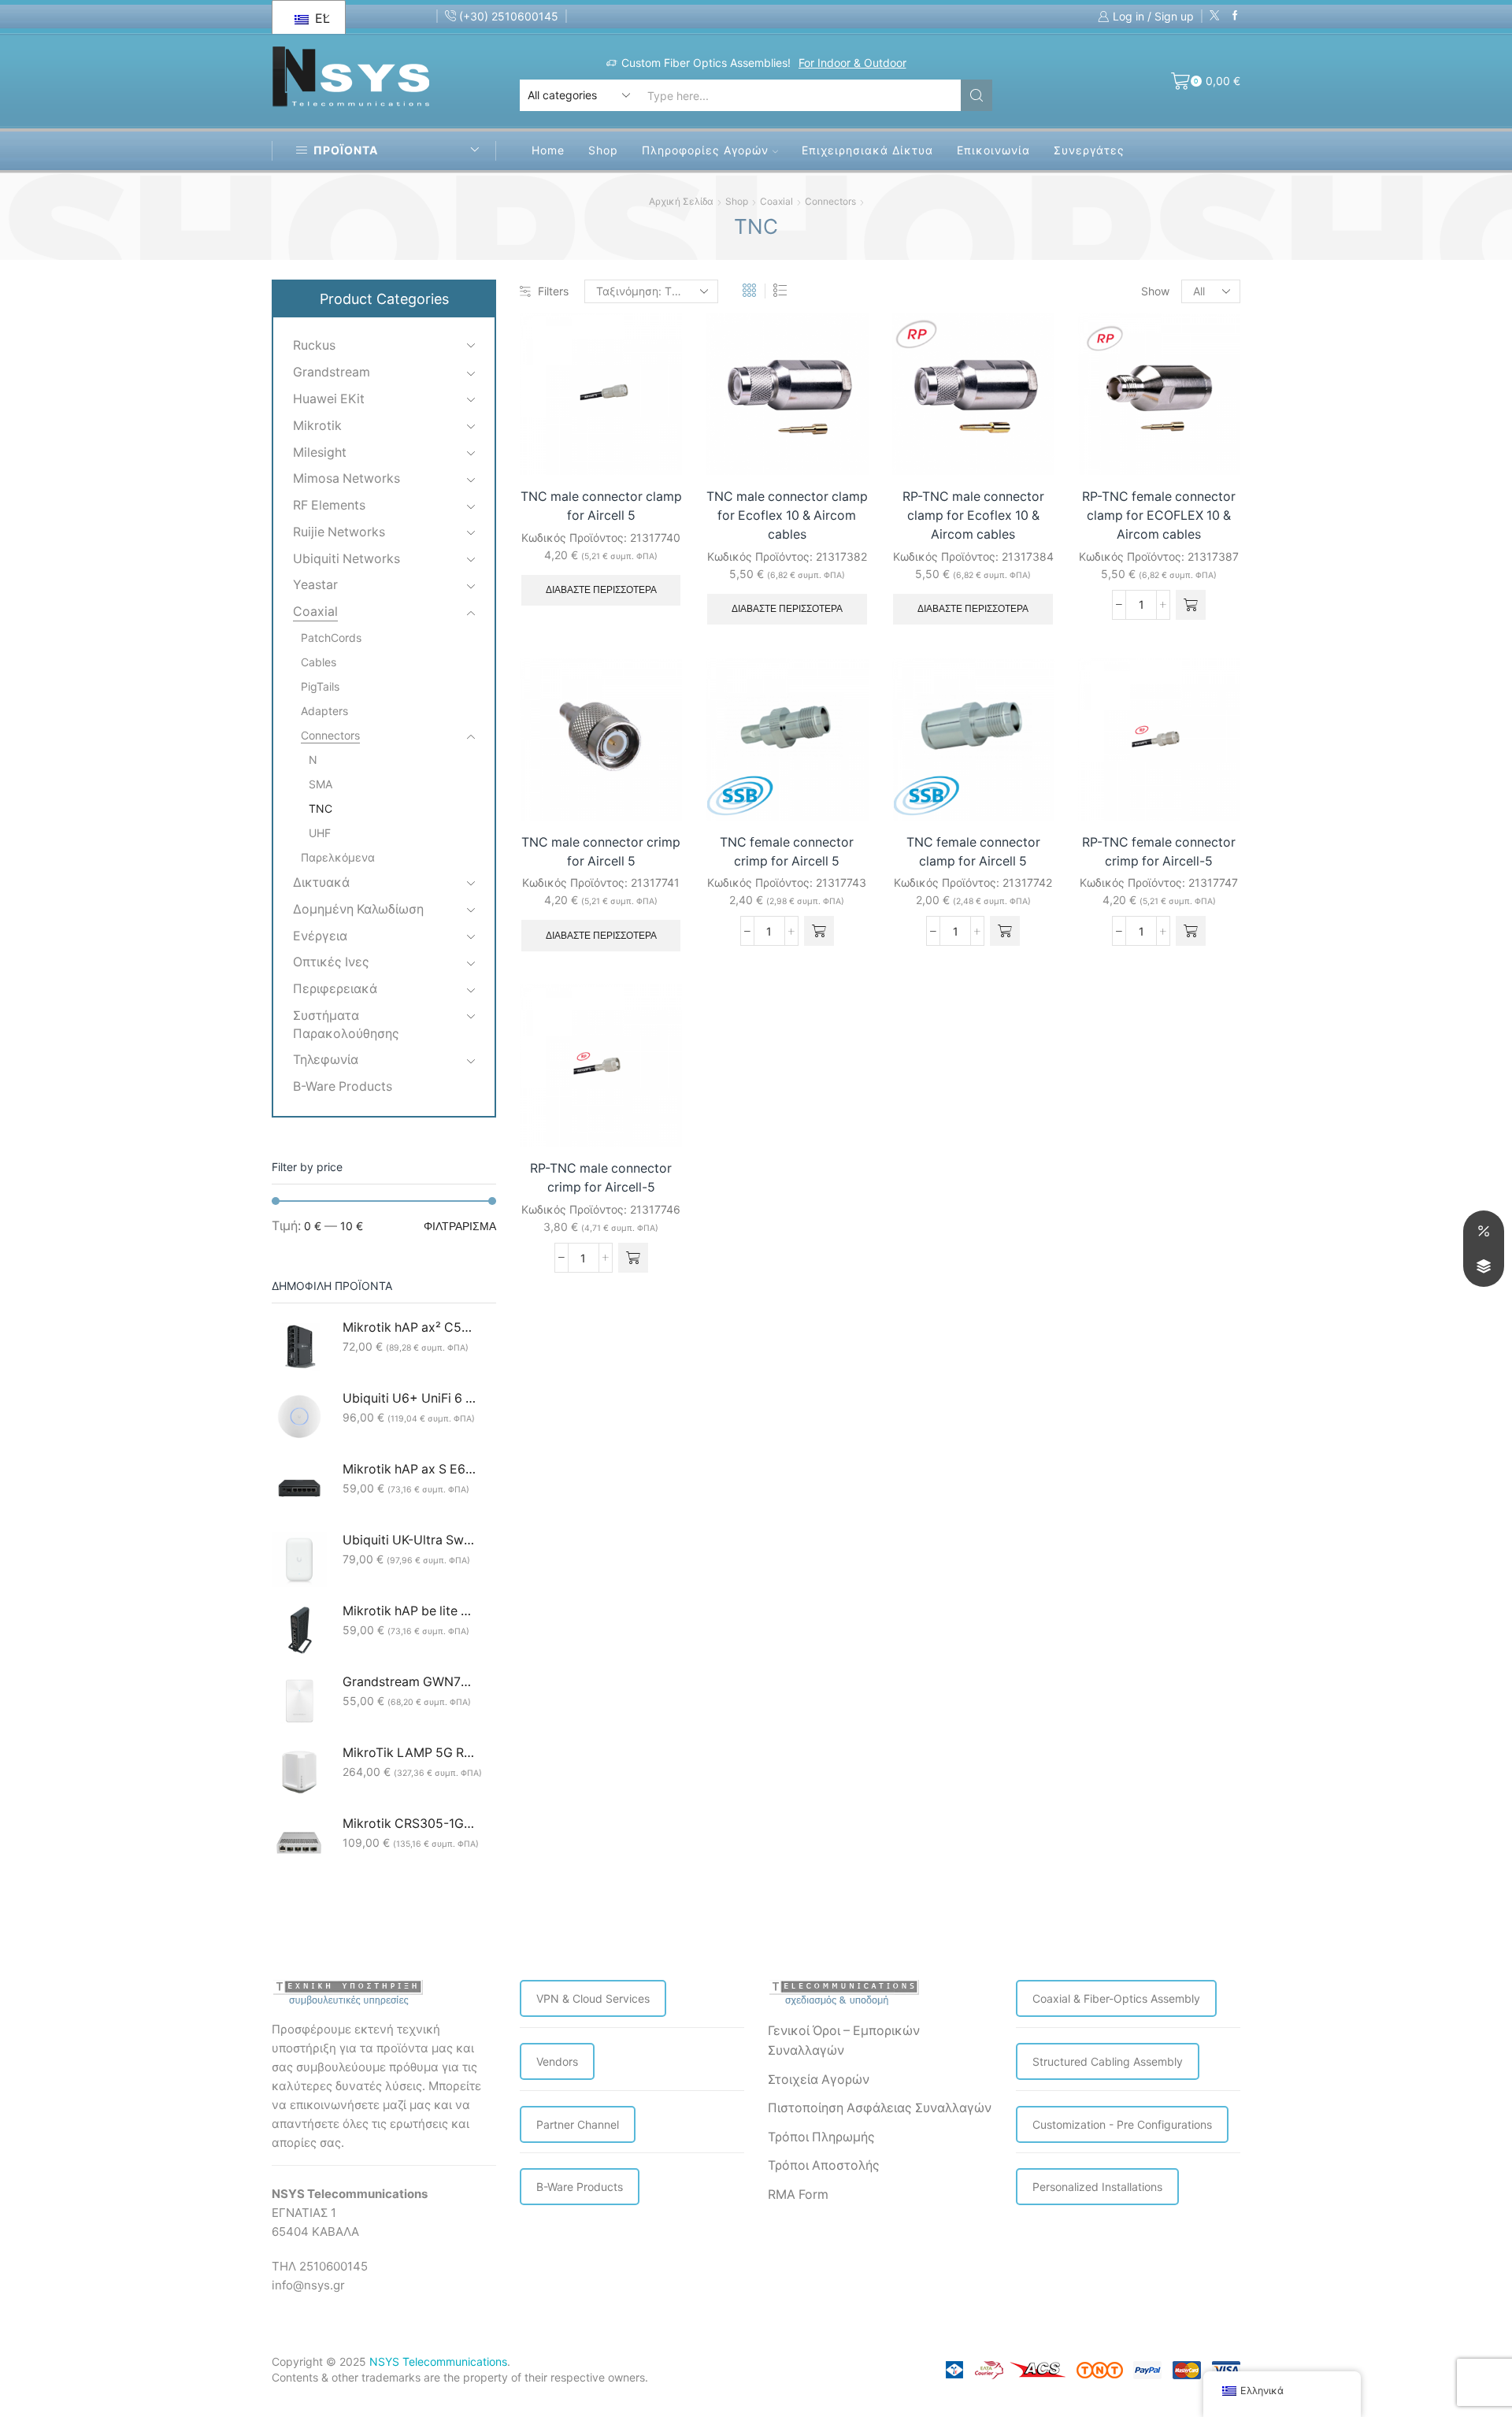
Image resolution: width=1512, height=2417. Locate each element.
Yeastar (315, 585)
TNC (321, 808)
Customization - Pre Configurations (1122, 2124)
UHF (320, 833)
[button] (1191, 605)
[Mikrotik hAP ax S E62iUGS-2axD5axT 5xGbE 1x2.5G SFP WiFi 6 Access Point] (299, 1488)
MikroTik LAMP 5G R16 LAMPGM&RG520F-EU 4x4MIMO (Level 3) (409, 1753)
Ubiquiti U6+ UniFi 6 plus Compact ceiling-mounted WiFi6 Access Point (409, 1398)
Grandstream (332, 372)
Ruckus (314, 345)
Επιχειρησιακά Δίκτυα (867, 150)
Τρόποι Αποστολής (824, 2165)
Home (548, 150)
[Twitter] (1215, 16)
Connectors (830, 201)
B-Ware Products (343, 1086)
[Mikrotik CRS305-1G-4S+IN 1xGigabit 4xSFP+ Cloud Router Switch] (299, 1843)
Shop (603, 150)
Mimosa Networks (346, 478)
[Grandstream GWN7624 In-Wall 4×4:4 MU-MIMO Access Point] (299, 1701)
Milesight (320, 452)
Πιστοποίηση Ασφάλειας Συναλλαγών (880, 2108)
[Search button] (976, 95)
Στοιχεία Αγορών (819, 2080)
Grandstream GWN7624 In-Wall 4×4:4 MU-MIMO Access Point (409, 1682)
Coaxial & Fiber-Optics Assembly (1116, 1998)
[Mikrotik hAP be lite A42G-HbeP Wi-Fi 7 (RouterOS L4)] (299, 1630)
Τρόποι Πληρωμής (821, 2137)
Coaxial (776, 201)
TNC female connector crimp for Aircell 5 (787, 852)
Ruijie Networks (339, 532)
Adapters (324, 711)
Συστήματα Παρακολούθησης (346, 1025)
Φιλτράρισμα (460, 1226)
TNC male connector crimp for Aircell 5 (601, 852)
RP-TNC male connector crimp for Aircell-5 (601, 1178)
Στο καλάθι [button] (1211, 442)
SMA (321, 784)
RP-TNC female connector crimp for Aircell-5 (1159, 852)
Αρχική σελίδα (681, 201)
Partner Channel (578, 2124)
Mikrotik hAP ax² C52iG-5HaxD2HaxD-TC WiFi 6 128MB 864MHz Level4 (409, 1327)
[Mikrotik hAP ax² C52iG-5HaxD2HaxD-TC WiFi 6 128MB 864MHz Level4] (299, 1347)
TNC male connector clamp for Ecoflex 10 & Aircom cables (787, 515)
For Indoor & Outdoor (852, 63)
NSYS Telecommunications (438, 2361)
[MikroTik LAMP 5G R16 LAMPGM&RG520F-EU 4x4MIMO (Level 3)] (299, 1772)
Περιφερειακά (335, 989)
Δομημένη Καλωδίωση (358, 909)
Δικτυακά (321, 882)
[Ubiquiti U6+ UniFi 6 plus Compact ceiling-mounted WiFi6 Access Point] (299, 1418)
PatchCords (331, 638)
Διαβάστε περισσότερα (601, 590)
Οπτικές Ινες (331, 962)
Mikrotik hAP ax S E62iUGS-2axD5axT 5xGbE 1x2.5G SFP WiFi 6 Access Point (409, 1469)
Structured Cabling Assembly (1108, 2061)
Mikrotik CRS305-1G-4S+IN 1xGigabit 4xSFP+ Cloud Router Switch (409, 1824)
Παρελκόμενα (338, 857)
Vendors (557, 2061)
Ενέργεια (320, 936)
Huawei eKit (329, 399)
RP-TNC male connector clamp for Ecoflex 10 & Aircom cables (973, 515)
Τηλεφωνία (326, 1060)
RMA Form (798, 2195)
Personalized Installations (1097, 2187)
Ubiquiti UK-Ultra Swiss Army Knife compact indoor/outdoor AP (409, 1540)
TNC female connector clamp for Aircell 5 (973, 852)
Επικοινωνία (993, 150)
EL (320, 18)
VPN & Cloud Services (593, 1998)
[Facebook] (1235, 16)
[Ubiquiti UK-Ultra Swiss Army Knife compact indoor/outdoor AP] (299, 1559)
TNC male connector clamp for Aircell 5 (601, 506)
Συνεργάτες (1089, 150)
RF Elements (329, 505)
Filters (553, 291)
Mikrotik (317, 426)
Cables (319, 662)
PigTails (320, 686)
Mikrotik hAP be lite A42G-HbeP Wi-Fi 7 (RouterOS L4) (409, 1611)
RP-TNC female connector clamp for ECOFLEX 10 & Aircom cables (1159, 515)
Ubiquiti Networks (346, 559)
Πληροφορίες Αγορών (705, 150)
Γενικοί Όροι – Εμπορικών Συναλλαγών (844, 2041)
